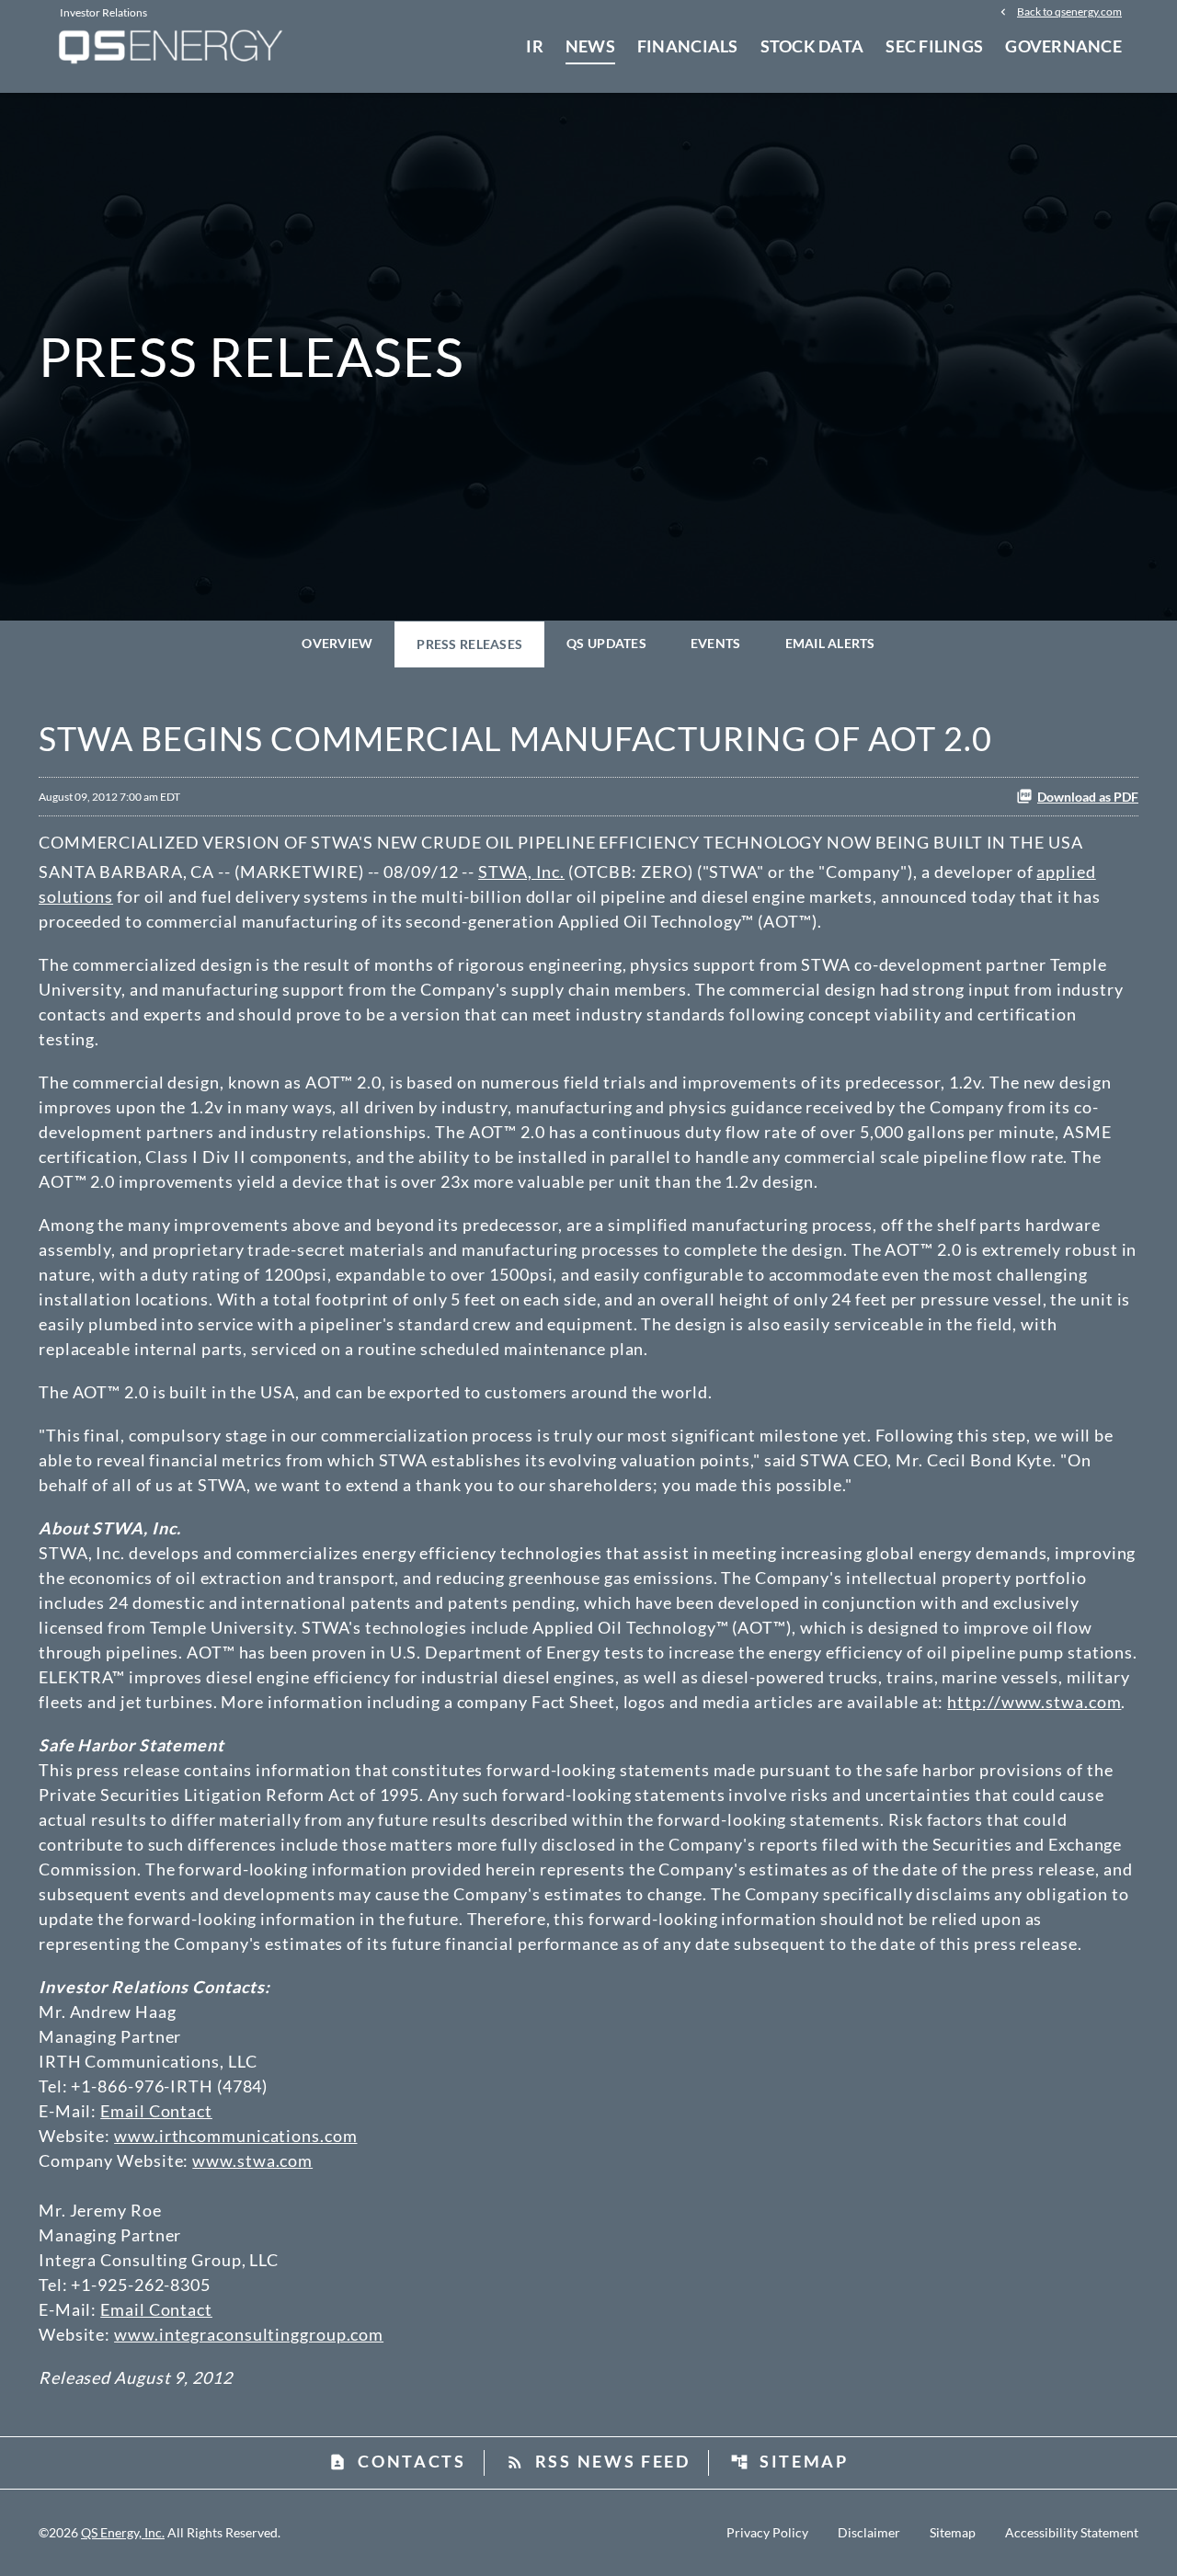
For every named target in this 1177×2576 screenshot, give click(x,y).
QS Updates (606, 643)
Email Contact (156, 2111)
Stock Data (812, 46)
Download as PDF (1088, 797)
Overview (337, 643)
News (590, 46)
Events (716, 643)
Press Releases (469, 644)
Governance (1063, 46)
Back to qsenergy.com (1069, 11)
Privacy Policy (767, 2533)
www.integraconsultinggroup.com (249, 2334)
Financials (688, 46)
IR (535, 46)
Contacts (397, 2461)
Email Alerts (830, 643)
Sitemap (789, 2461)
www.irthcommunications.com (235, 2136)
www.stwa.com (252, 2160)
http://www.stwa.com (1034, 1702)
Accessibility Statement (1072, 2533)
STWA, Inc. (521, 872)
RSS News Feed (598, 2461)
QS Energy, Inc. (123, 2532)
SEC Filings (934, 46)
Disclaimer (869, 2533)
